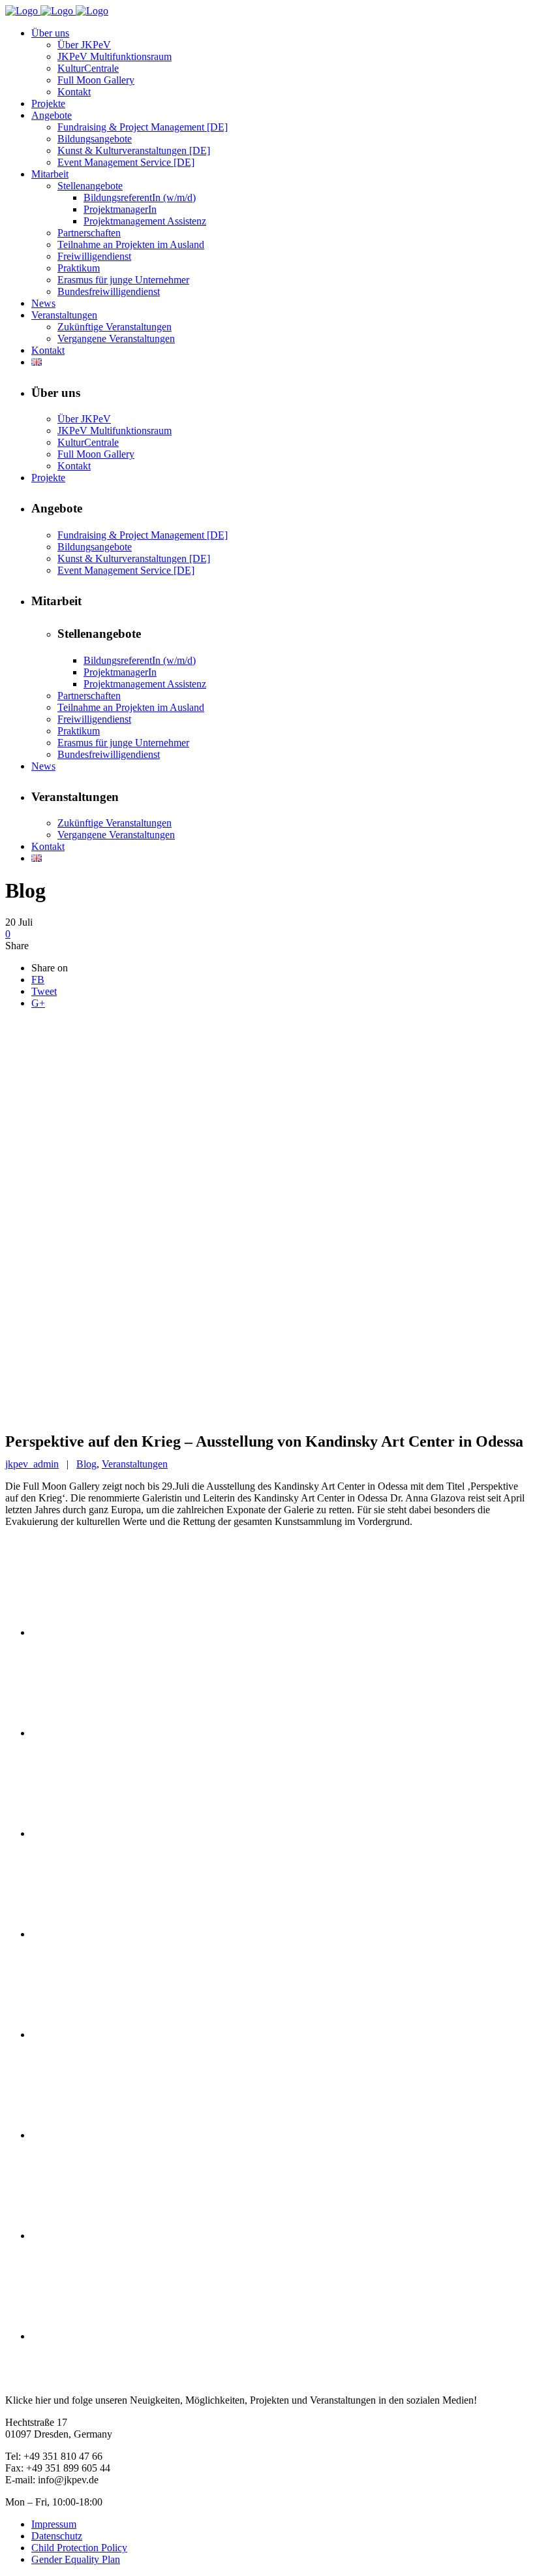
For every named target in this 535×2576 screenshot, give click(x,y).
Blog (86, 1464)
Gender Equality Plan (76, 2559)
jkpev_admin (32, 1464)
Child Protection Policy (79, 2548)
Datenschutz (57, 2536)
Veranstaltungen (135, 1464)
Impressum (54, 2524)
